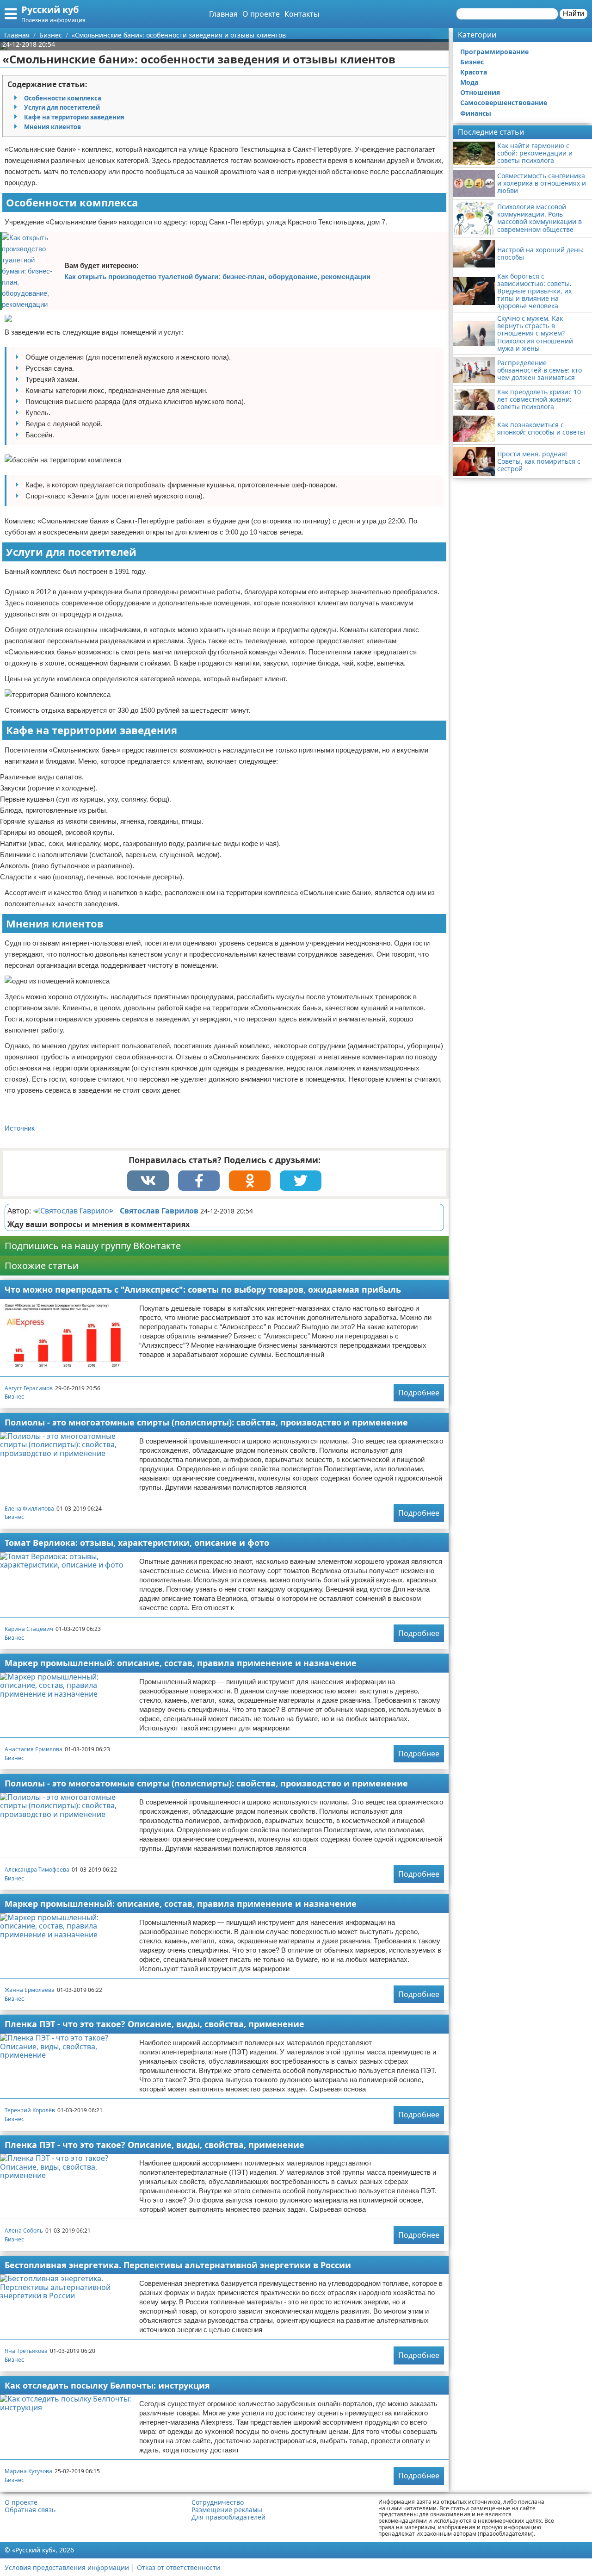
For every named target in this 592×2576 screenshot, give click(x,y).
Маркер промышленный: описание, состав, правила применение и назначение (181, 1663)
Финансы (476, 113)
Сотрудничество (218, 2502)
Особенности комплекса (63, 98)
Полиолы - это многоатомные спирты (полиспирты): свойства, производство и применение (206, 1422)
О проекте (261, 14)
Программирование (494, 52)
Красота (474, 72)
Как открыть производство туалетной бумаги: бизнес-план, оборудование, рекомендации (217, 277)
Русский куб (50, 9)
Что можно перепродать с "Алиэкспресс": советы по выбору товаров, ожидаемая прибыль (203, 1289)
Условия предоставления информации (67, 2567)
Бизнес (14, 1397)
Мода (469, 82)
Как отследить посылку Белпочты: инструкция (107, 2385)
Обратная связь (30, 2510)
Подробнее (419, 1393)
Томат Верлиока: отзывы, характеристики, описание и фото (137, 1543)
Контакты (302, 14)
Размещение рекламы (227, 2510)
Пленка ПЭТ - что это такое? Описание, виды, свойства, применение (154, 2024)
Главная (223, 14)
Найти (573, 14)
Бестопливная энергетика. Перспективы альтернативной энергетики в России (178, 2265)
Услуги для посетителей (62, 107)
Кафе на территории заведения (74, 117)
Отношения (480, 92)
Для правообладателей (228, 2517)
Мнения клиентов (52, 127)
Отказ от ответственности (179, 2567)
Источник (20, 1128)
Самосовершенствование (504, 103)
